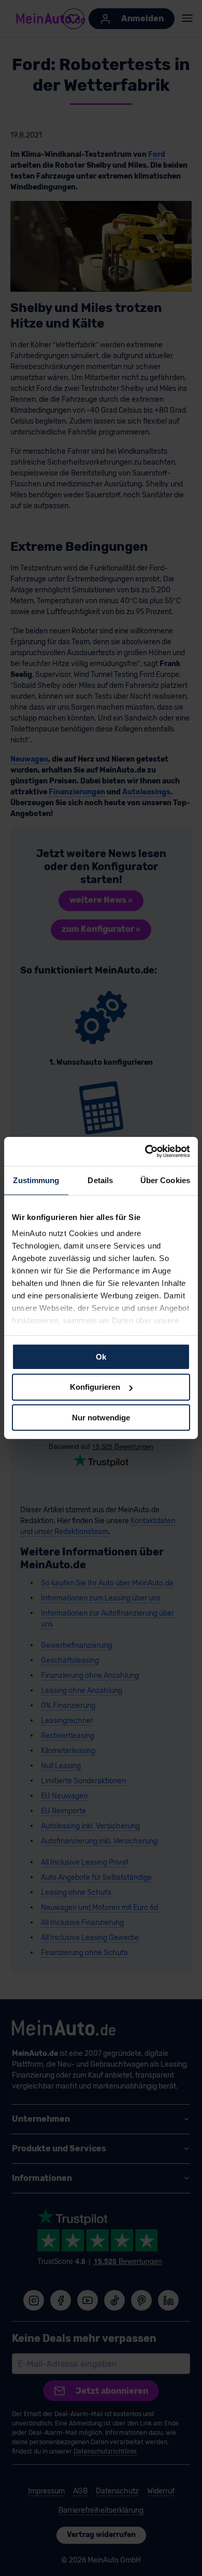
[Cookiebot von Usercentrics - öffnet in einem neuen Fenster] (145, 1151)
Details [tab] (100, 1180)
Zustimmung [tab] (36, 1180)
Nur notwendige (101, 1418)
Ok (101, 1356)
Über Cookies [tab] (165, 1180)
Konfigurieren (95, 1387)
